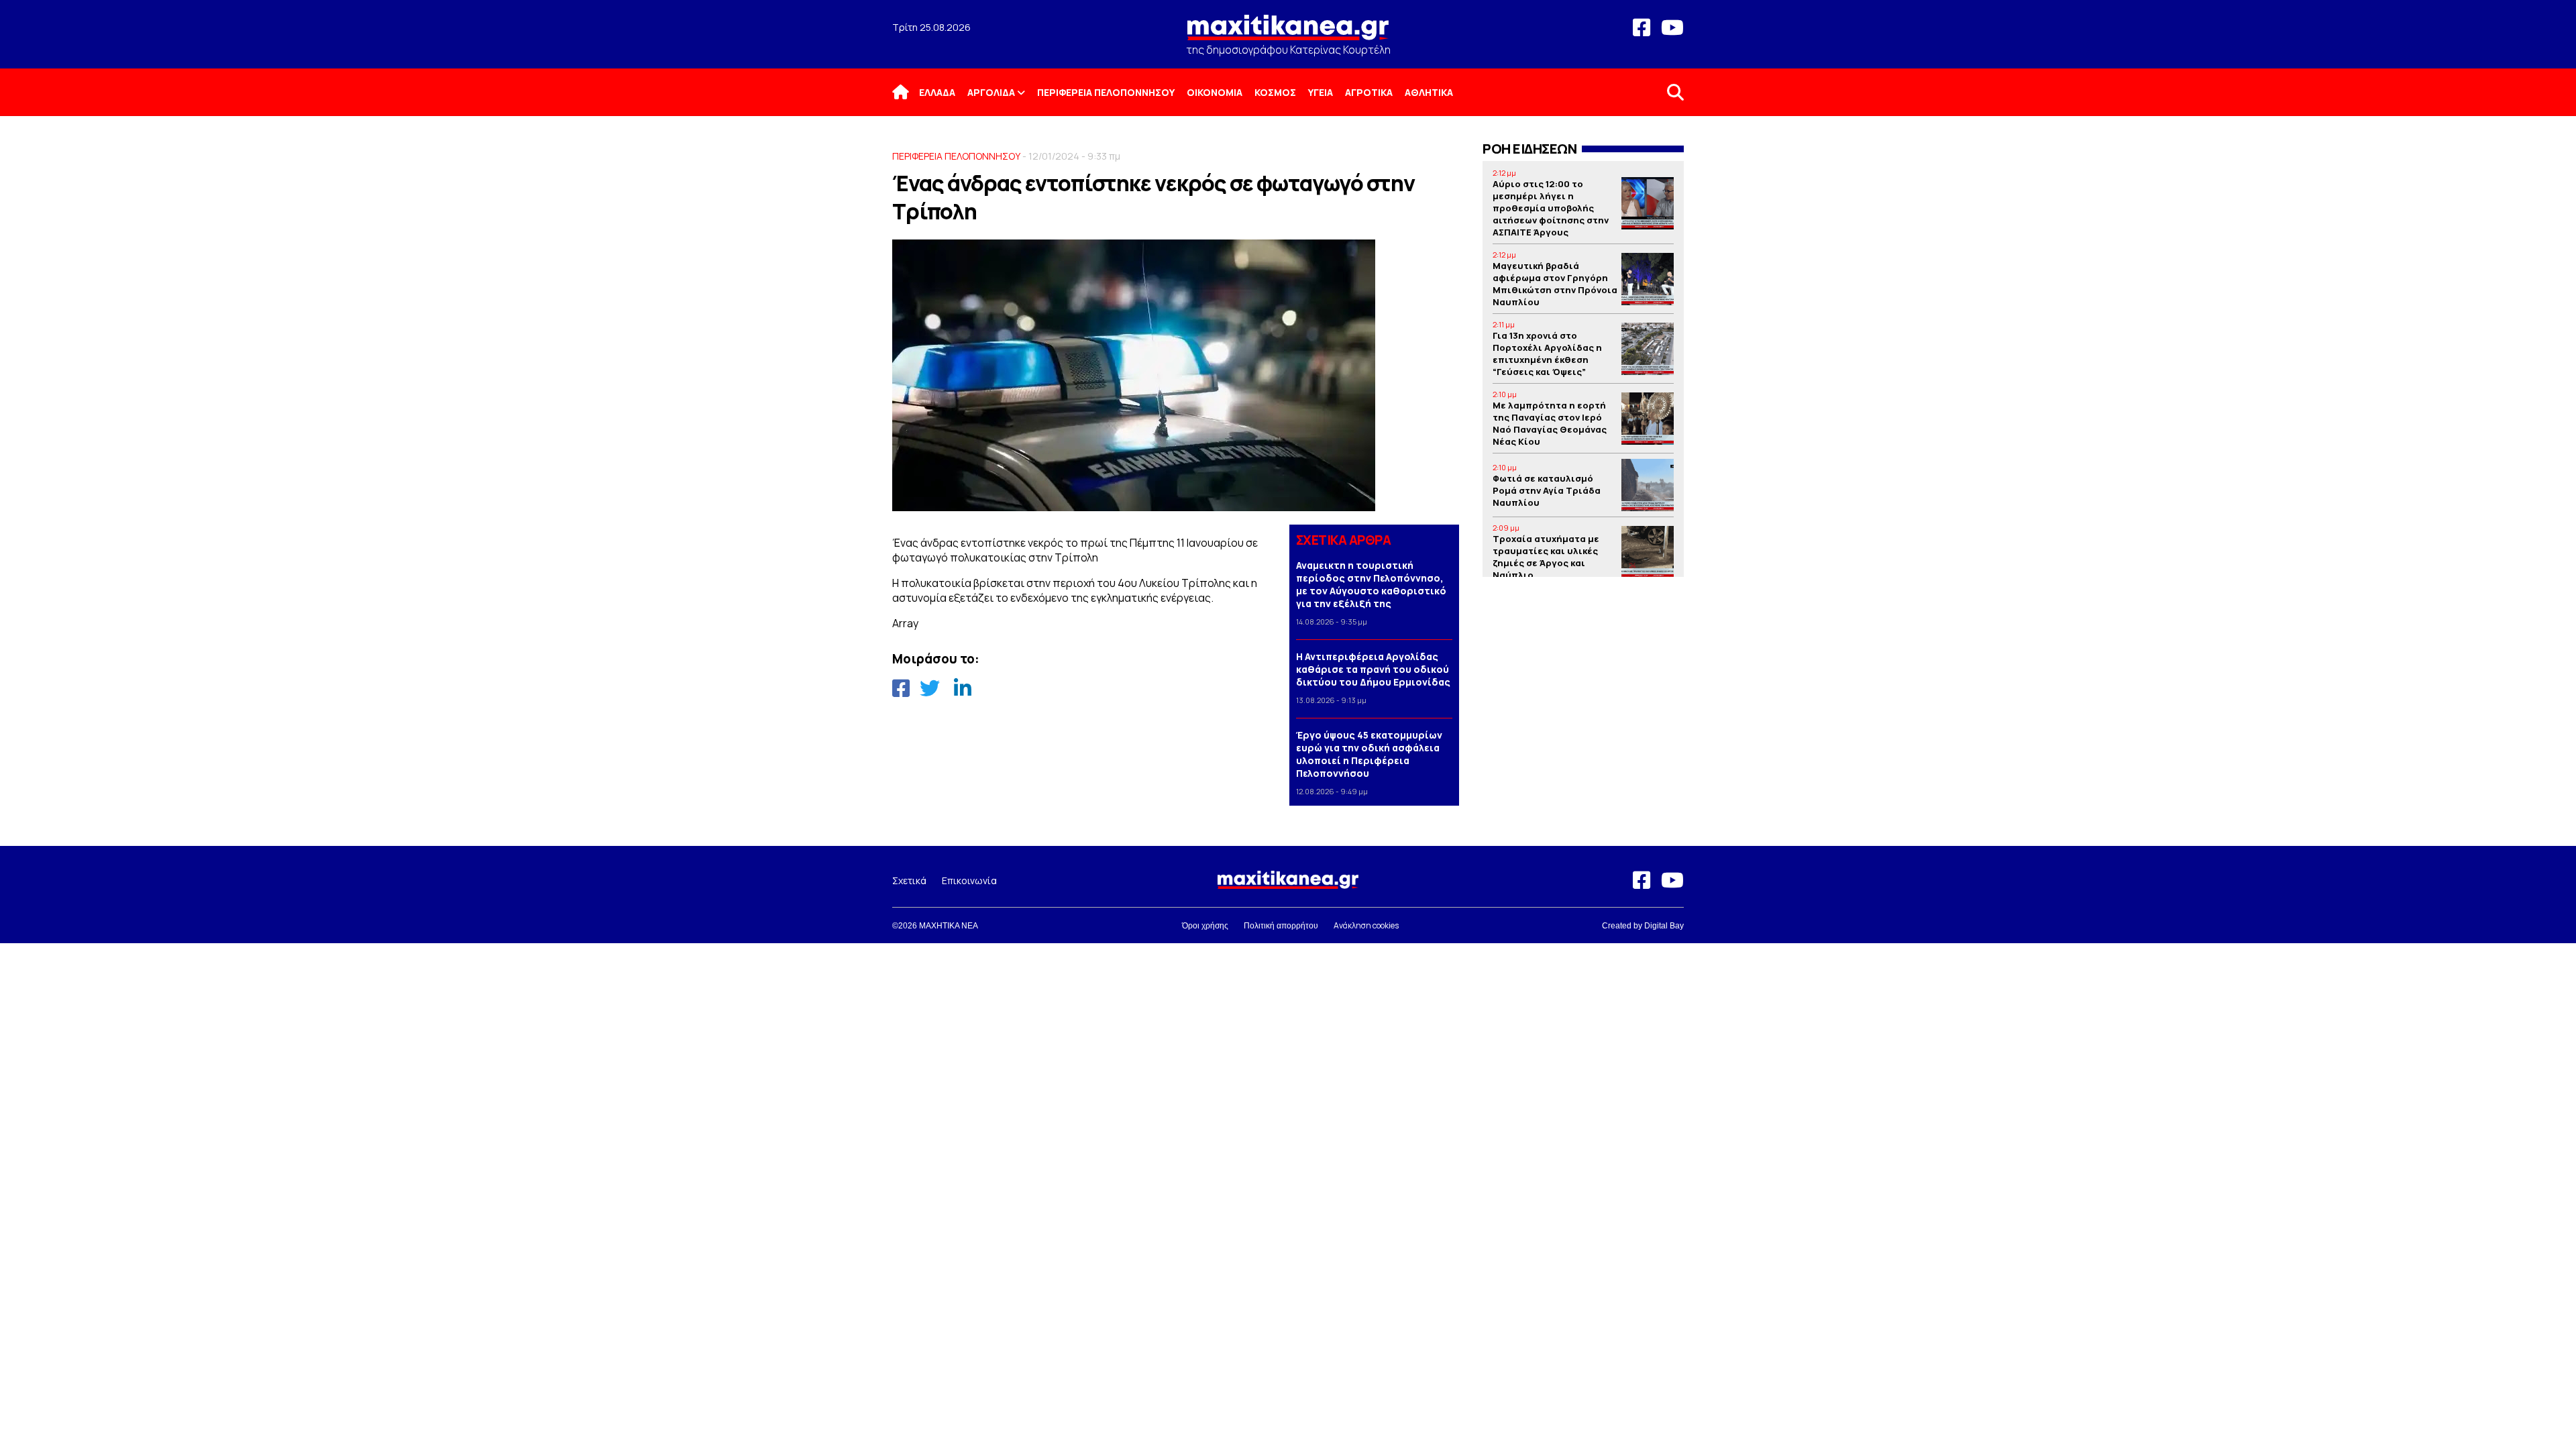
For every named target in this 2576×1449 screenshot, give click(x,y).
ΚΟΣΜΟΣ (1275, 92)
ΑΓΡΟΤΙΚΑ (1369, 92)
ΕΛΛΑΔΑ (937, 92)
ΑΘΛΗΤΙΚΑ (1429, 92)
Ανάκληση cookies (1366, 925)
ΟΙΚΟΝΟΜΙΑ (1215, 92)
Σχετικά (909, 880)
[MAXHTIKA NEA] (1288, 33)
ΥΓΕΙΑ (1321, 92)
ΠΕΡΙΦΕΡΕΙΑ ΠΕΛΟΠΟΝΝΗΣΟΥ (1106, 92)
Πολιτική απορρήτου (1281, 926)
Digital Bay (1664, 926)
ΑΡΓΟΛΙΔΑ (991, 92)
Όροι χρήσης (1205, 926)
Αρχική (909, 92)
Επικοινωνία (969, 880)
